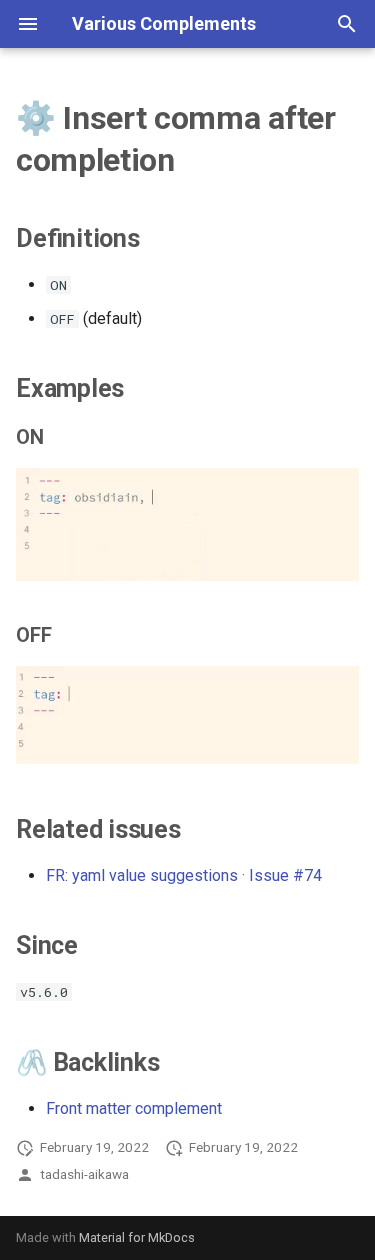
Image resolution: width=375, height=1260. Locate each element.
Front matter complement (134, 1108)
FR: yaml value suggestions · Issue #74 (184, 875)
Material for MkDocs (137, 1237)
